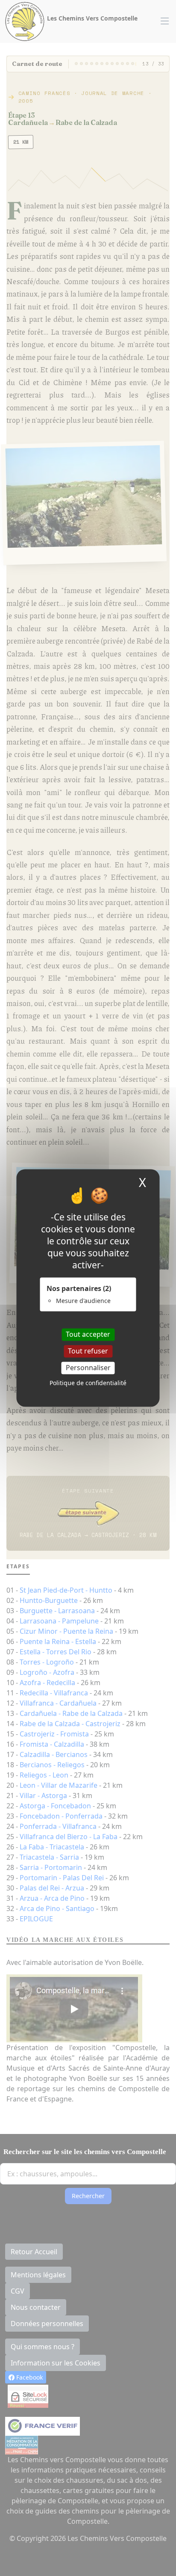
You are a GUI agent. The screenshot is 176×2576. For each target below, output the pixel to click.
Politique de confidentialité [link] (88, 1383)
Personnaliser (88, 1368)
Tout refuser (88, 1351)
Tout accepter (88, 1334)
